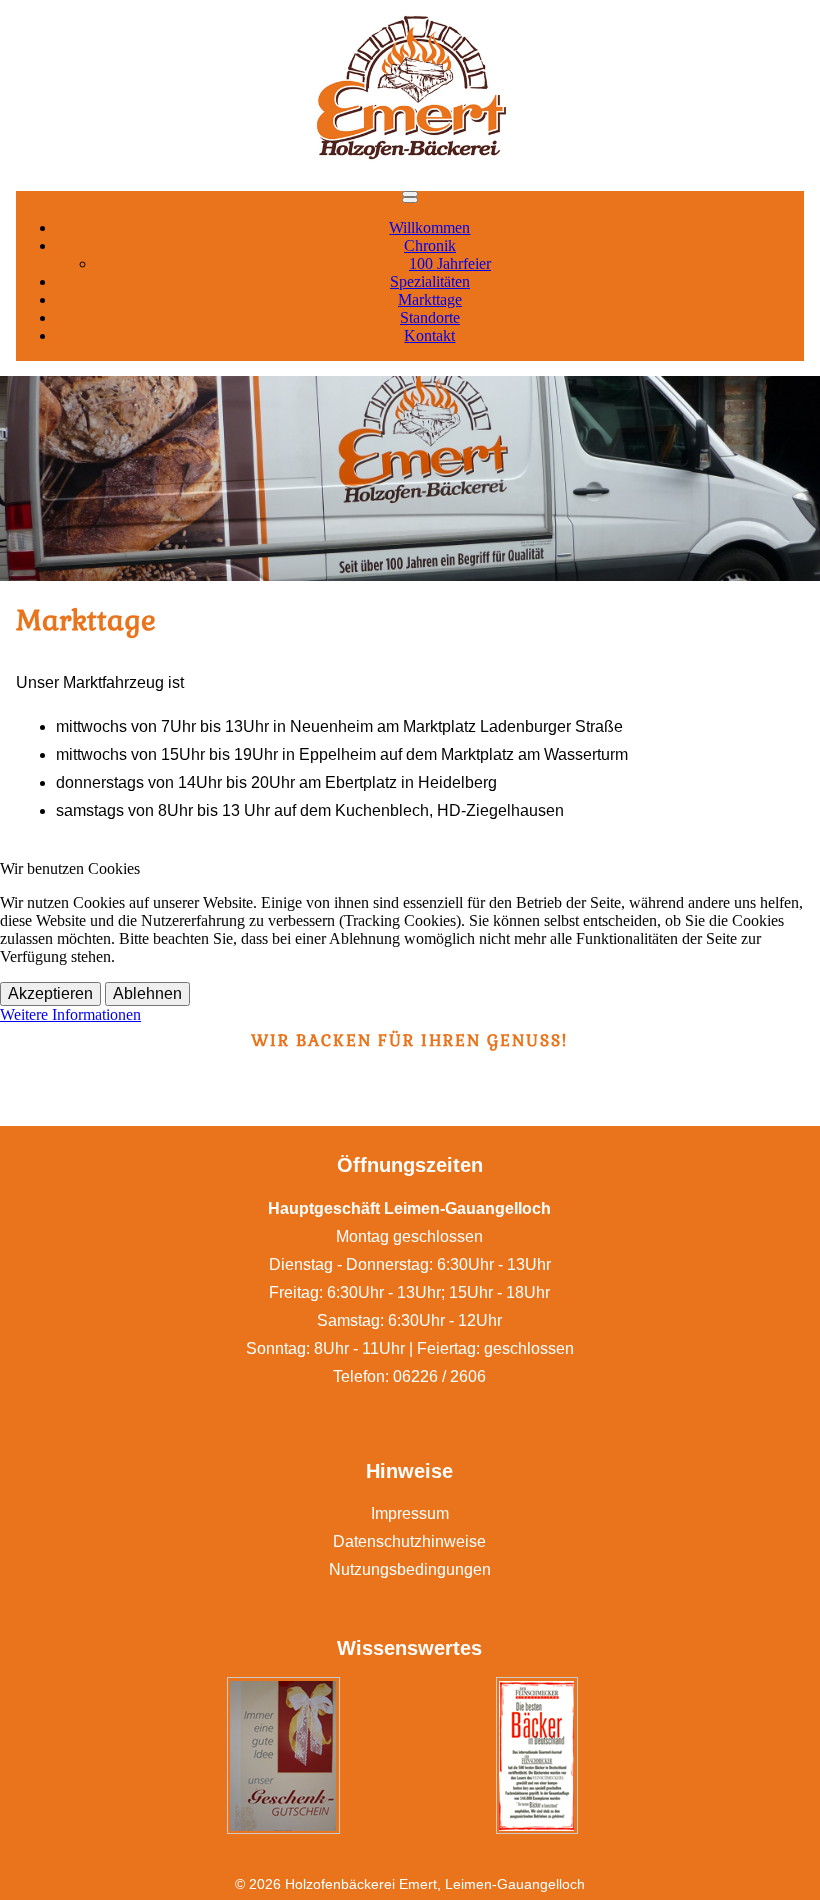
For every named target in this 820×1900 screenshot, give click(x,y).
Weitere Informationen (70, 1014)
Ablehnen (147, 993)
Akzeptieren (50, 993)
